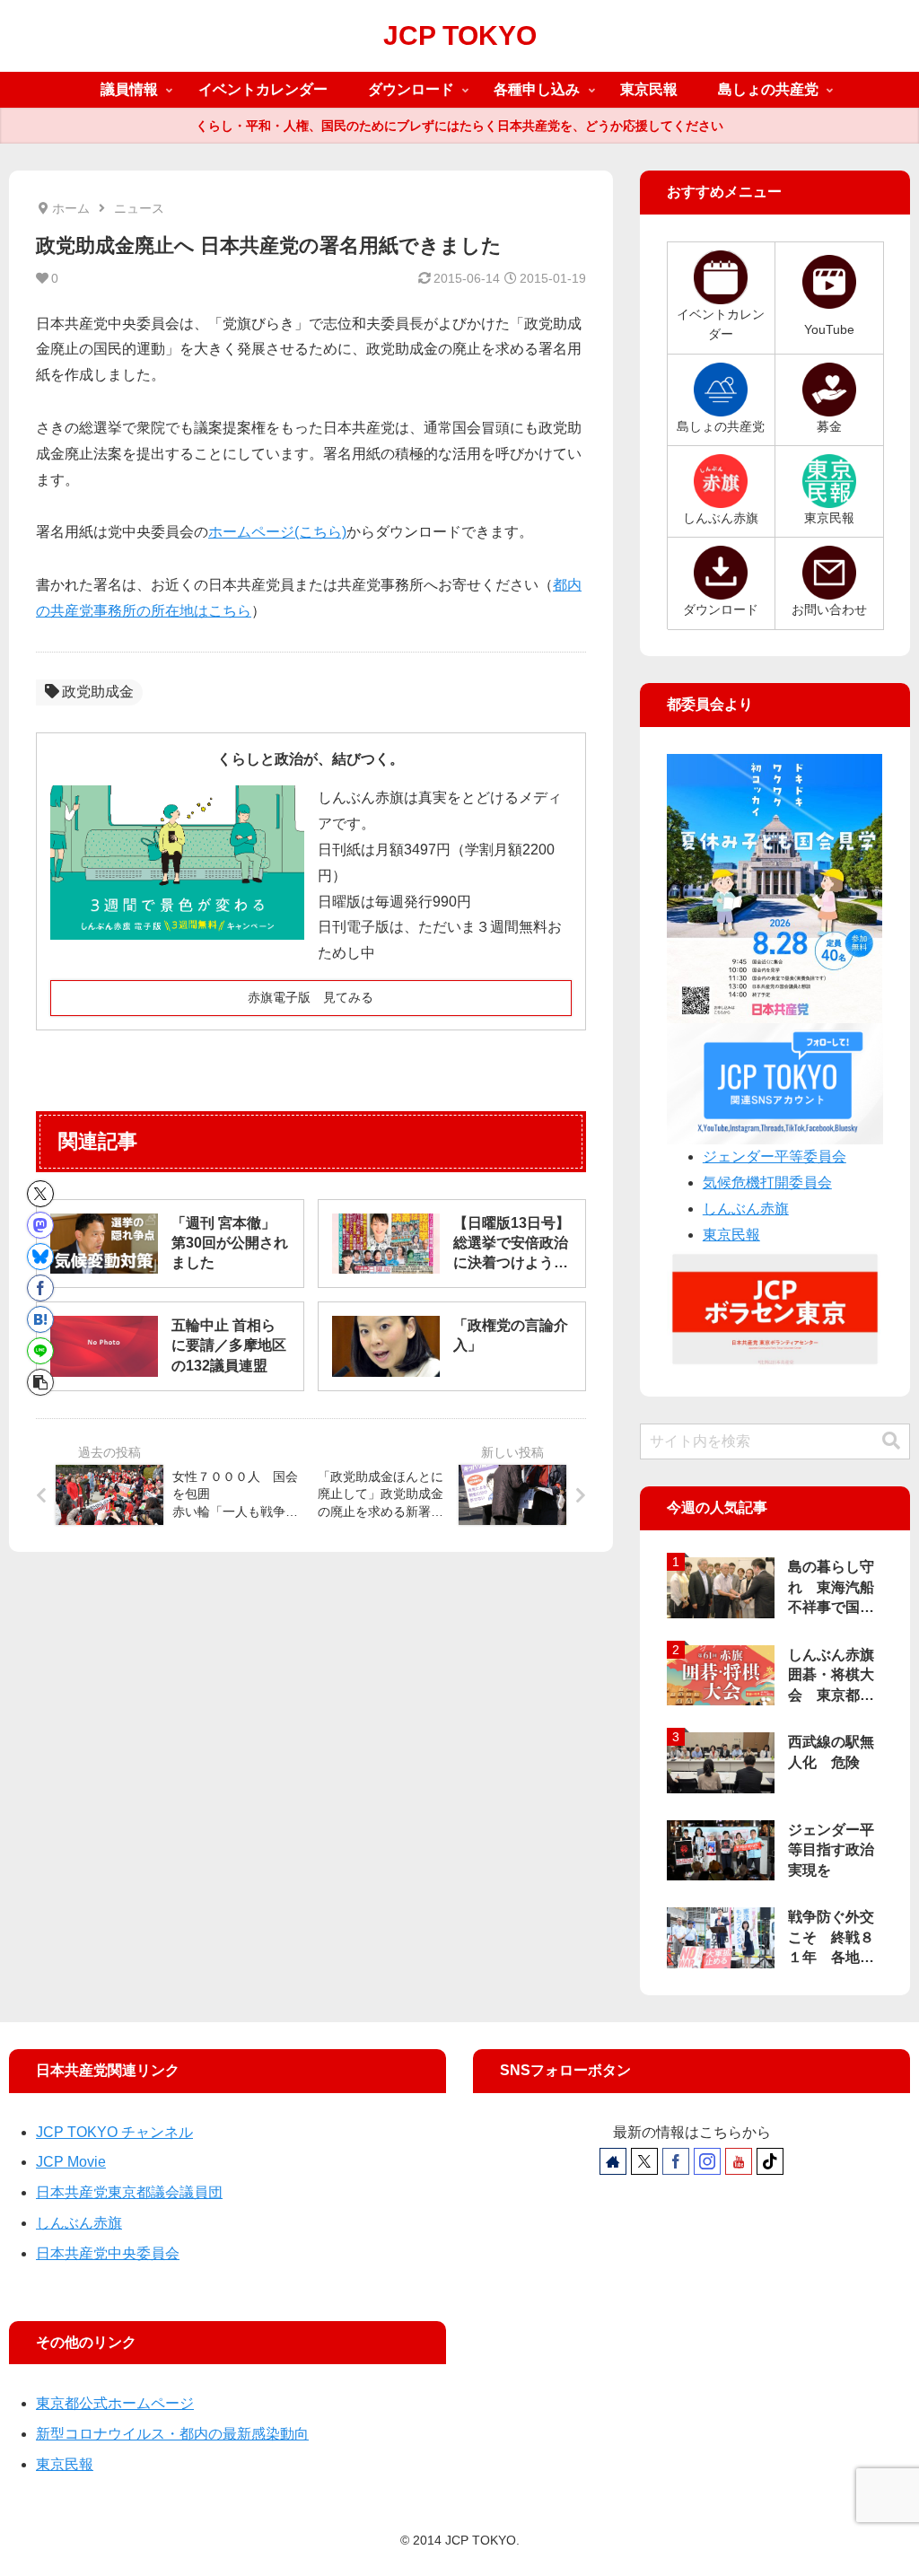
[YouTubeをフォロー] (739, 2161)
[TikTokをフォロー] (770, 2161)
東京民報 (731, 1235)
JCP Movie (71, 2162)
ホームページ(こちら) (277, 532)
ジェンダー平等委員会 (775, 1157)
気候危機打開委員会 (767, 1183)
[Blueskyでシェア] (40, 1257)
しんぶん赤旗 (746, 1209)
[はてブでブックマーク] (40, 1319)
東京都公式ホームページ (115, 2403)
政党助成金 (98, 692)
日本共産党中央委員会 (108, 2253)
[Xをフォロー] (644, 2161)
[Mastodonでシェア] (40, 1225)
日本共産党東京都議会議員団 (129, 2192)
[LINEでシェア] (40, 1351)
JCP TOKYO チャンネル (114, 2132)
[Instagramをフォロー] (707, 2161)
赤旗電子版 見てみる (311, 997)
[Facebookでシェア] (40, 1288)
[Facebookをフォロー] (676, 2161)
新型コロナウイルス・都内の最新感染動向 (172, 2434)
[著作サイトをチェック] (613, 2161)
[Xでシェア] (40, 1194)
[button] (40, 1382)
